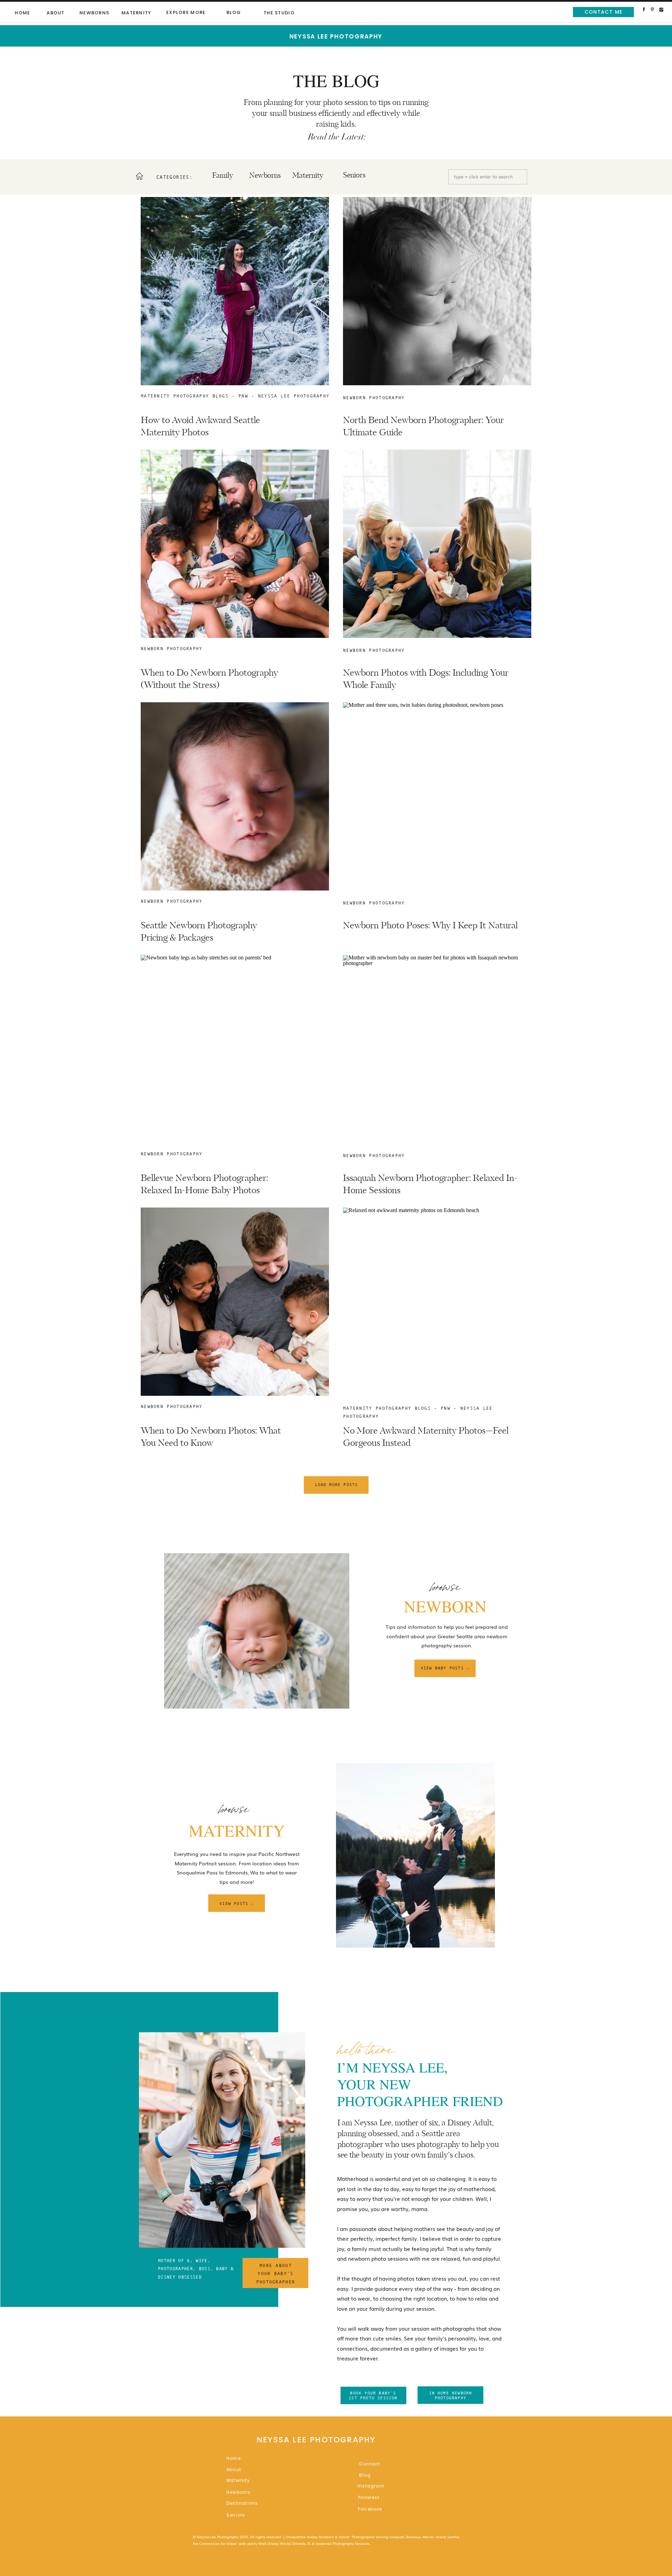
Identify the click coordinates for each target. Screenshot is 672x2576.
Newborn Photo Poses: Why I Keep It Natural (430, 926)
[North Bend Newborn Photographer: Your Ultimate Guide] (437, 291)
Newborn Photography (374, 398)
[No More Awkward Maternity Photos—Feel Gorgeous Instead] (437, 1302)
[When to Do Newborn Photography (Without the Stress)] (235, 544)
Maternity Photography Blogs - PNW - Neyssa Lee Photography (235, 396)
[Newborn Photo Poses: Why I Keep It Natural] (437, 796)
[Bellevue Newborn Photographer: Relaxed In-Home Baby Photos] (235, 1049)
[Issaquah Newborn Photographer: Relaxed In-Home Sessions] (437, 1049)
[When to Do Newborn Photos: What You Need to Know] (235, 1302)
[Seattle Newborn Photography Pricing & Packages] (235, 796)
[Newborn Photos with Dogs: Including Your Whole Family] (437, 544)
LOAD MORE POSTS (337, 1485)
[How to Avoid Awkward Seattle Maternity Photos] (235, 291)
